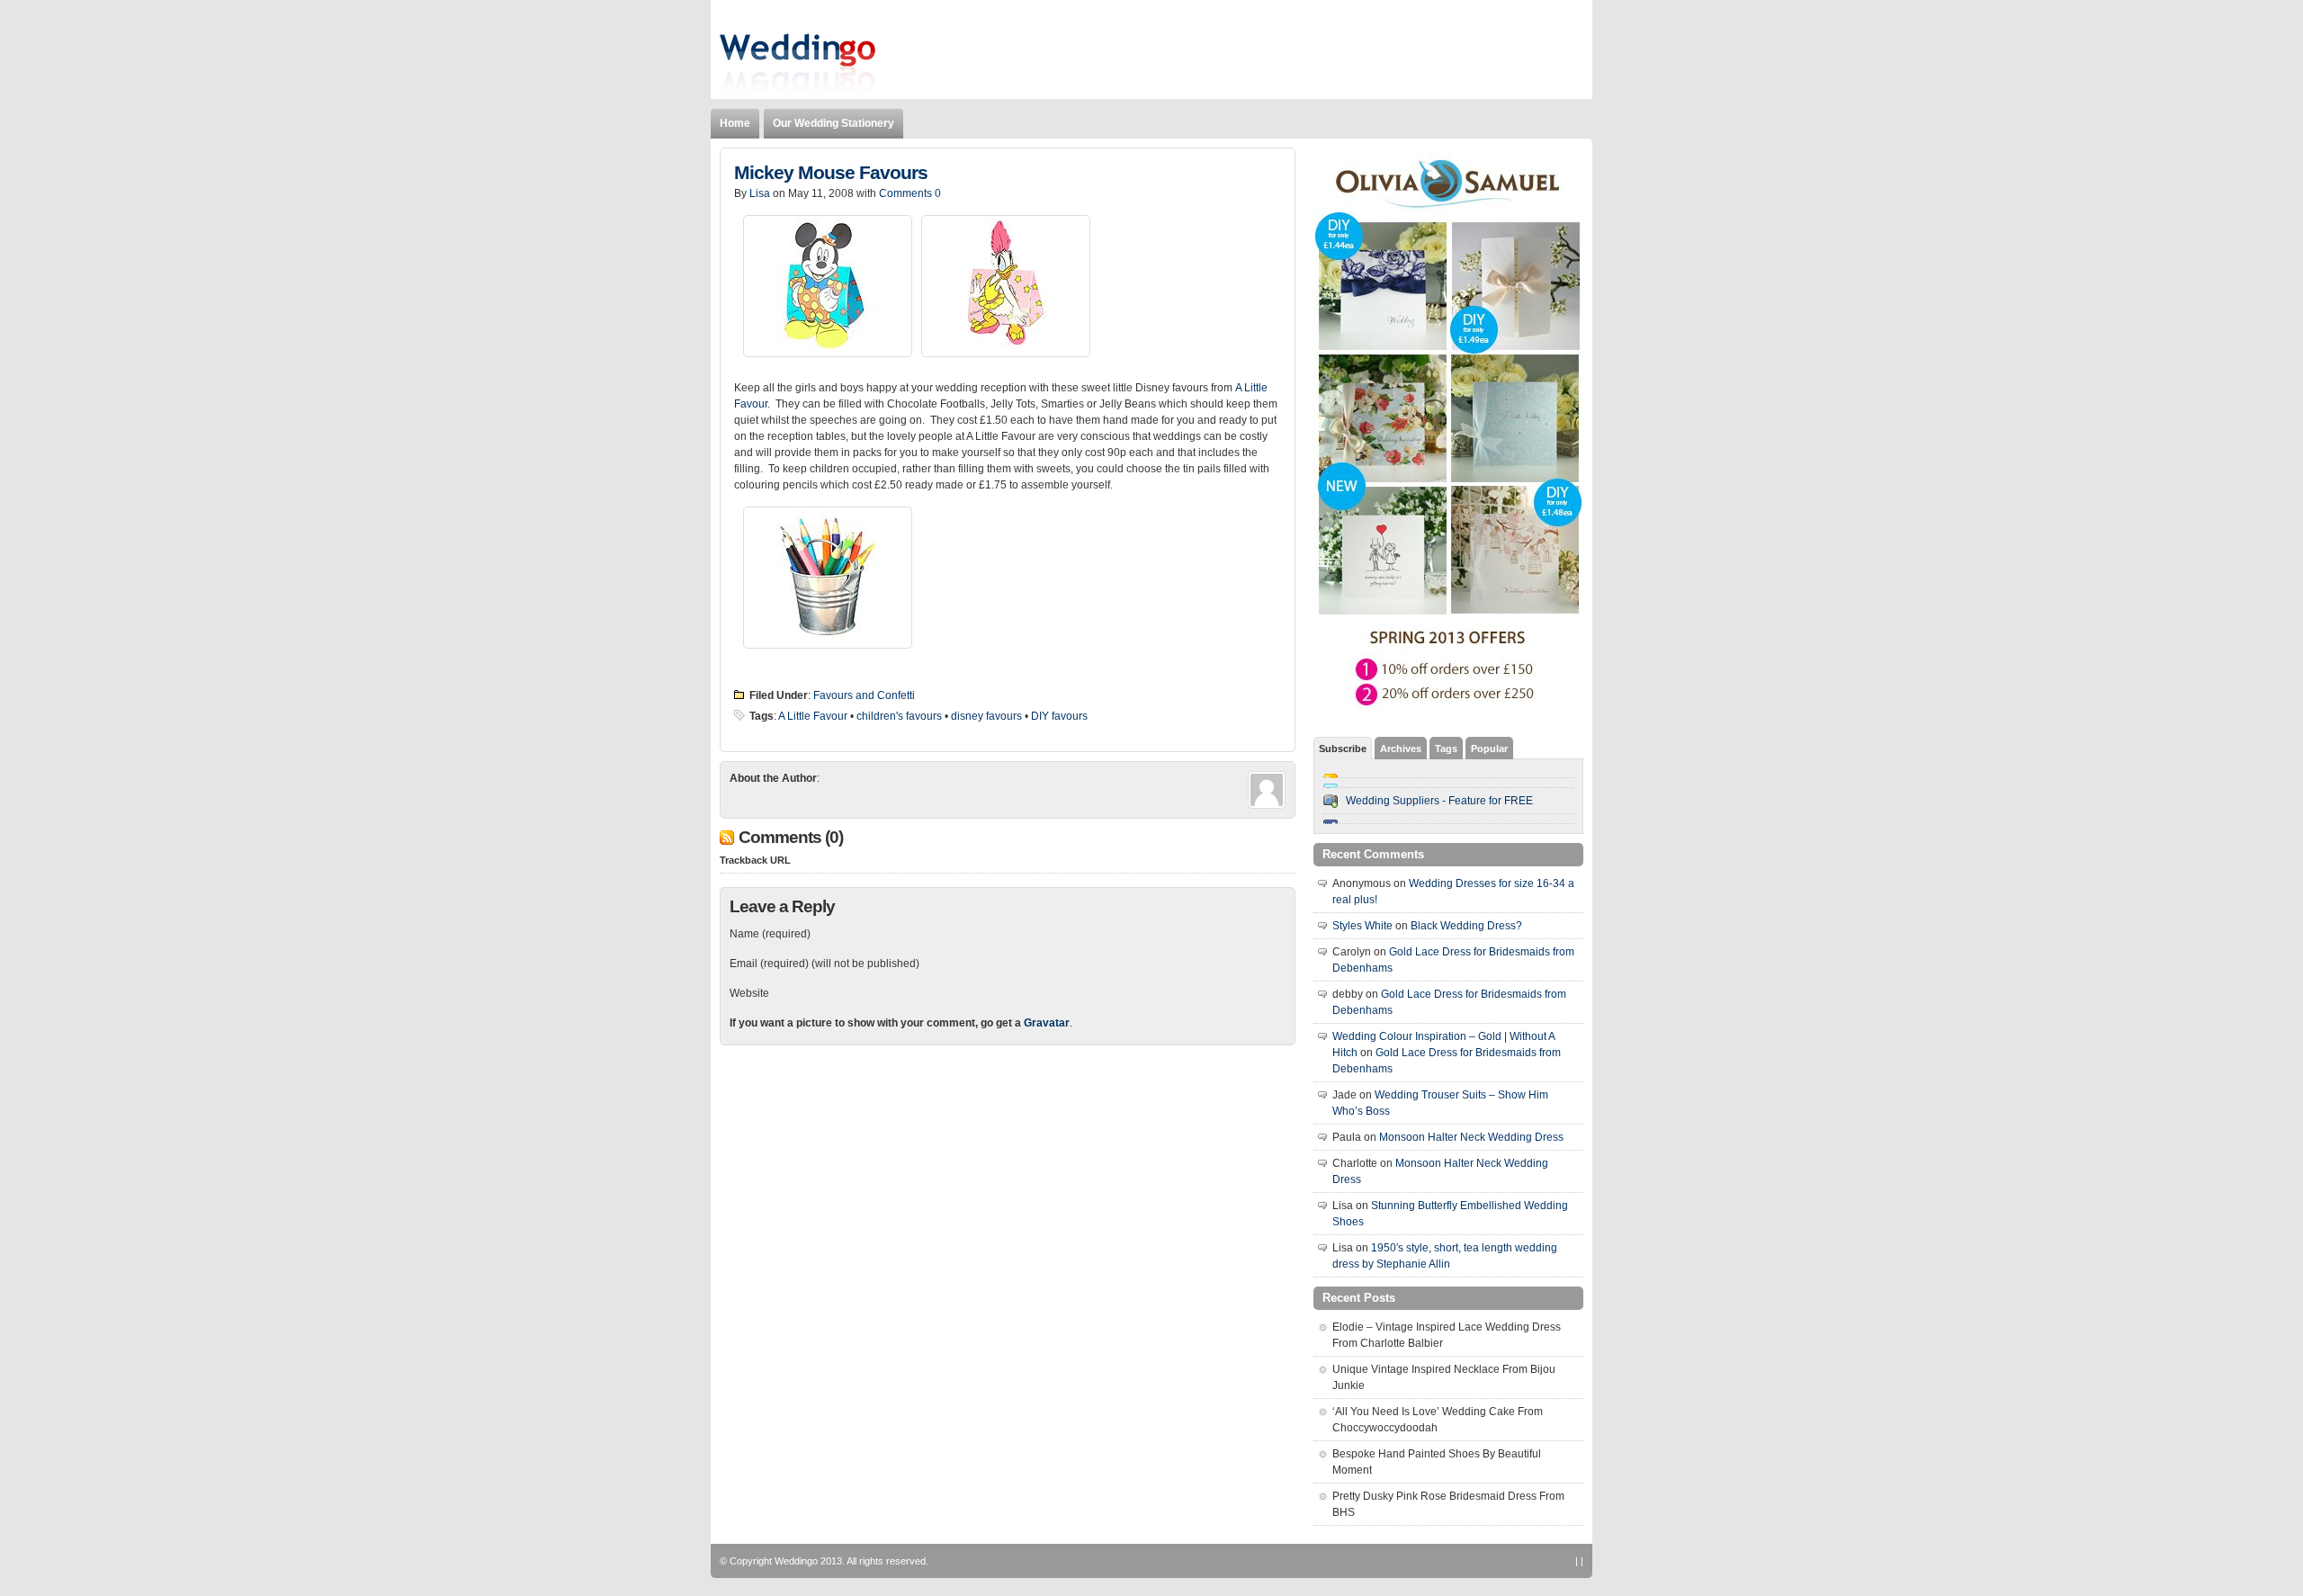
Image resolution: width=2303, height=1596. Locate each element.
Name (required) (770, 934)
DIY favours (1059, 716)
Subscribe (1343, 749)
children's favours (899, 716)
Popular (1489, 749)
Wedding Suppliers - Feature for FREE (1439, 801)
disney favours (986, 716)
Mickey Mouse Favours (831, 173)
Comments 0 (910, 193)
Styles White (1362, 926)
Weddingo (796, 1561)
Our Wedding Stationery (833, 123)
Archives (1401, 749)
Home (735, 123)
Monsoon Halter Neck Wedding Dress (1471, 1137)
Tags (1446, 749)
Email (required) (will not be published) (824, 964)
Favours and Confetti (864, 695)
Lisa (760, 193)
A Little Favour (813, 716)
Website (749, 993)
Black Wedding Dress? (1466, 926)
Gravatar (1047, 1023)
